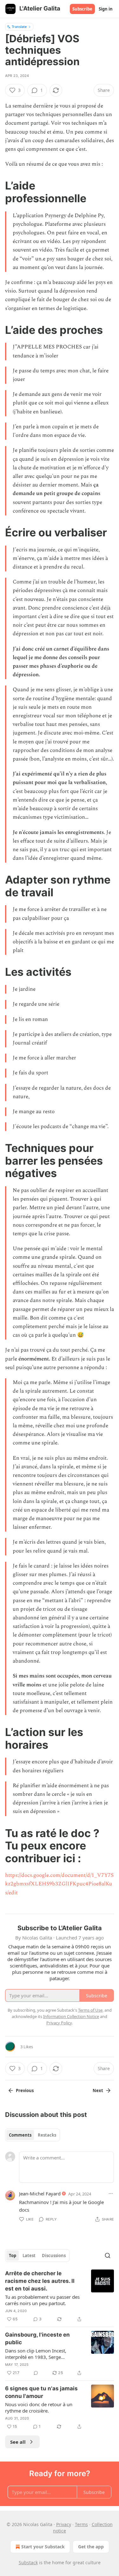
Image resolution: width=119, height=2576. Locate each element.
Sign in (106, 9)
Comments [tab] (20, 2135)
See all (18, 2442)
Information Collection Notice (71, 2016)
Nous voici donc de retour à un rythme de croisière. (39, 2407)
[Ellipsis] (111, 2194)
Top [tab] (13, 2256)
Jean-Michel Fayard (40, 2194)
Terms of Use (90, 2010)
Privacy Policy (59, 2023)
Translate (19, 27)
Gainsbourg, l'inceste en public (37, 2338)
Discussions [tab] (54, 2256)
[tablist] (33, 2135)
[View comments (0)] (36, 2373)
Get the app (91, 2547)
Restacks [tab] (47, 2135)
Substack (28, 2562)
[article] (60, 2296)
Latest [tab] (29, 2256)
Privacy (64, 2524)
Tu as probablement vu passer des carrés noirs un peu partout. (42, 2300)
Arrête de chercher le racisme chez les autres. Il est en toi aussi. (40, 2281)
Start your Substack (43, 2547)
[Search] (108, 2256)
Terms (81, 2524)
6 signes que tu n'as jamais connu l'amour (41, 2392)
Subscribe (82, 9)
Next (98, 2090)
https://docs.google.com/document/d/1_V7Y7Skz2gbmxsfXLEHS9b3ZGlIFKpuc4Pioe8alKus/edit (59, 1884)
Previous (25, 2090)
